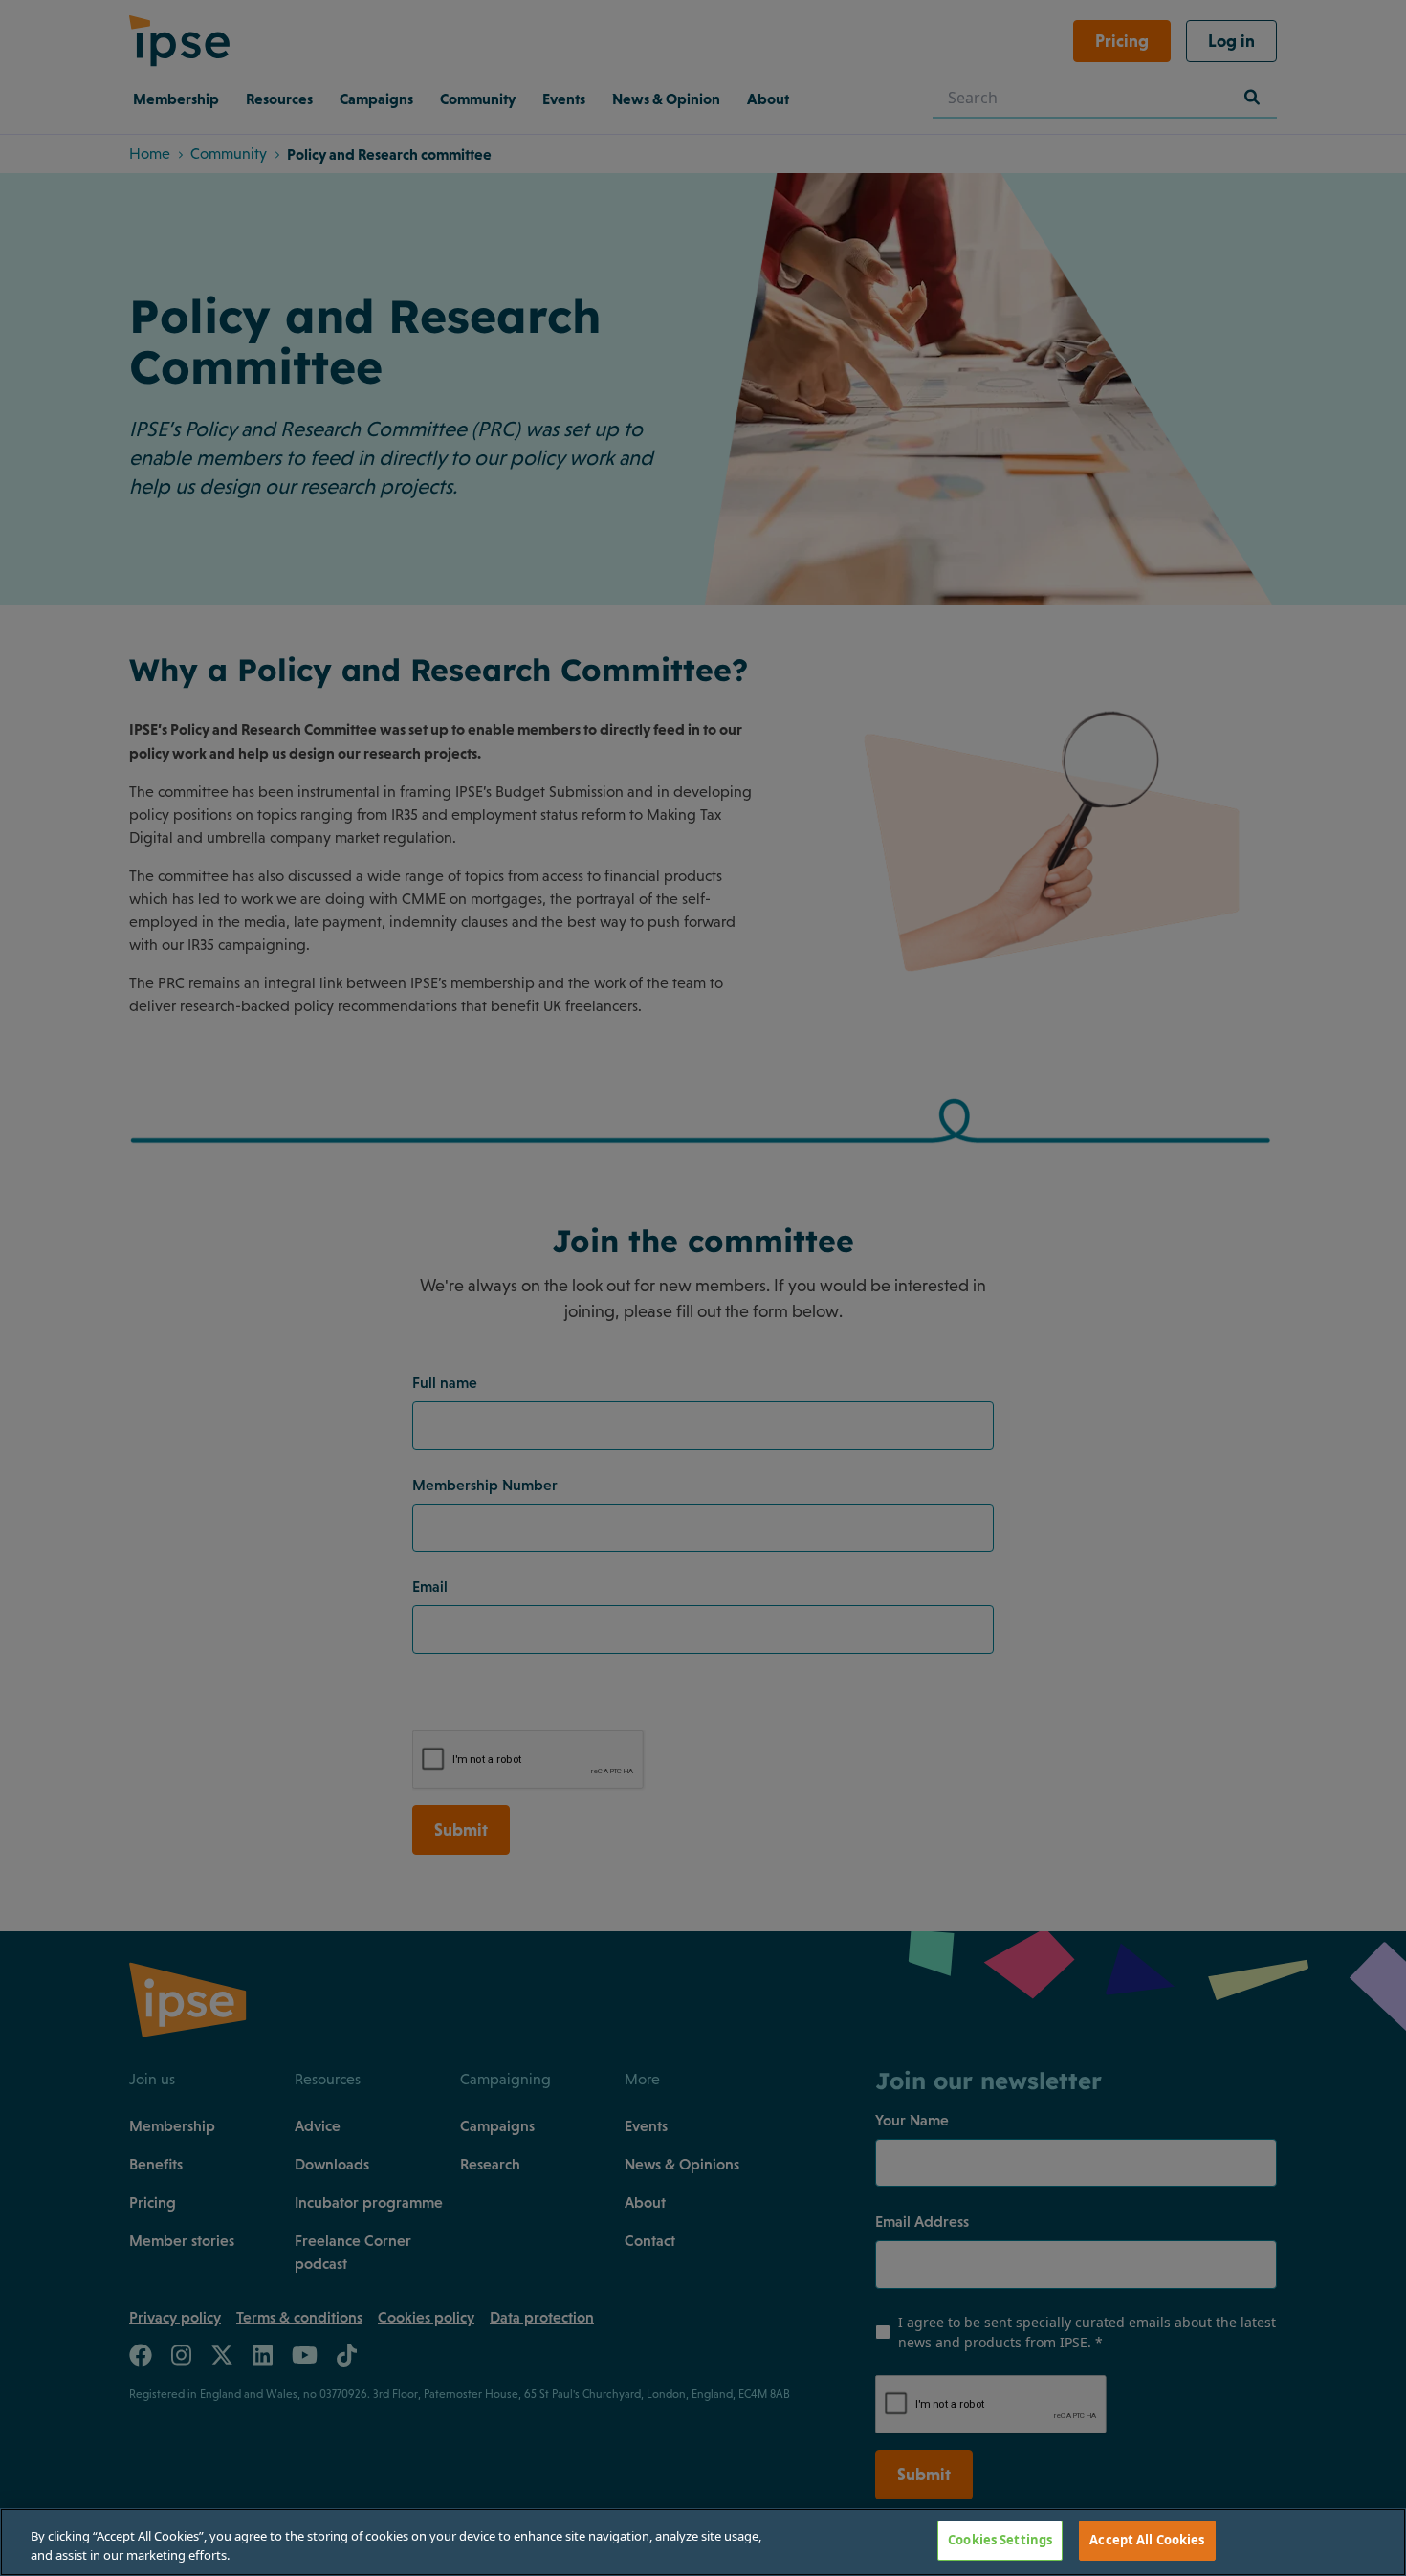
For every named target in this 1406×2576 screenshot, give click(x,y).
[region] (703, 2542)
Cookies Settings (1000, 2540)
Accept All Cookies (1147, 2540)
